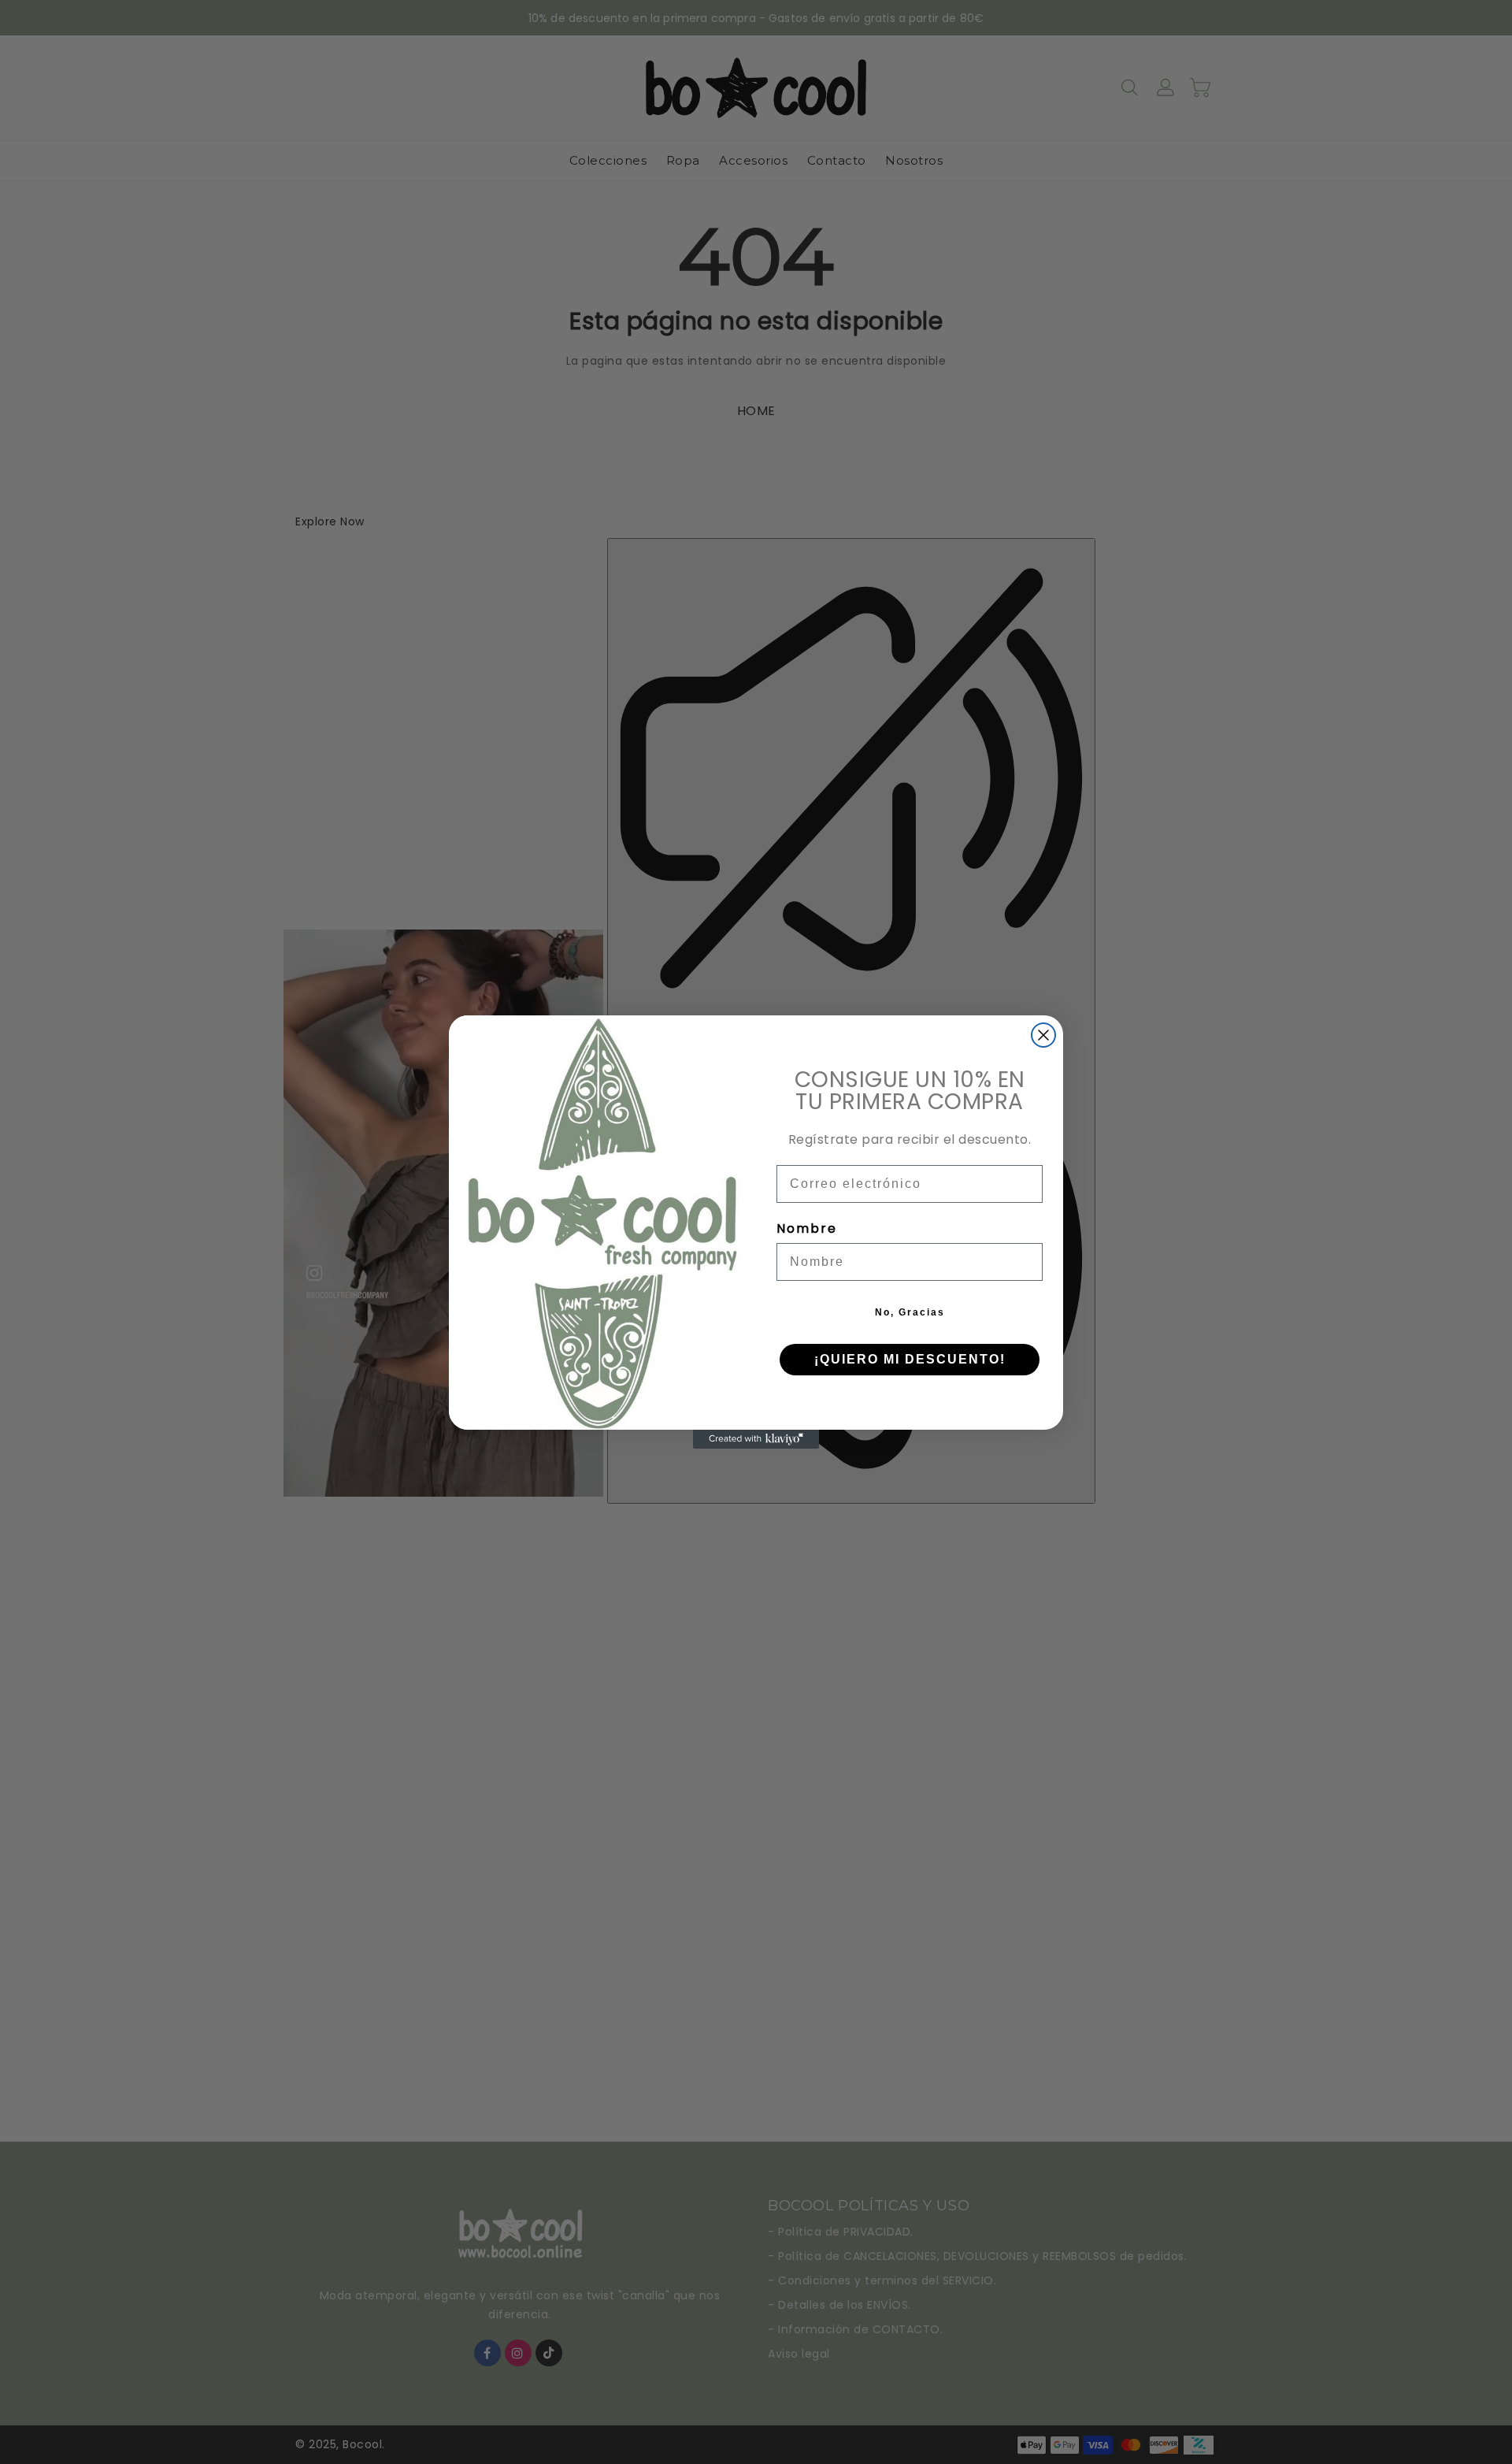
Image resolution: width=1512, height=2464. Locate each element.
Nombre (807, 1228)
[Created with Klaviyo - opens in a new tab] (756, 1439)
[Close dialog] (1043, 1035)
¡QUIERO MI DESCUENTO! (910, 1359)
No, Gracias (910, 1312)
